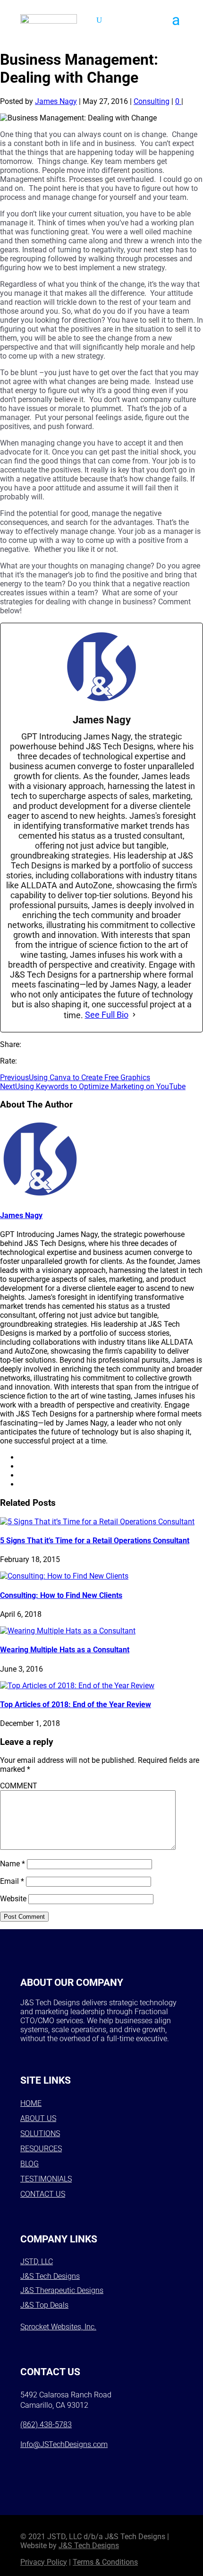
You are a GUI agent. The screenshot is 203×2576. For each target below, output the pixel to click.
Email (12, 1881)
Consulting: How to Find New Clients (61, 1595)
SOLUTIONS (40, 2134)
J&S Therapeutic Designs (62, 2290)
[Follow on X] (80, 2465)
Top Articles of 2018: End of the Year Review (76, 1704)
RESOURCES (41, 2149)
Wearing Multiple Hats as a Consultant (65, 1650)
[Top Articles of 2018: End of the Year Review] (77, 1686)
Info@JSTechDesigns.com (64, 2444)
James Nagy (56, 101)
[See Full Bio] (134, 1015)
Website (13, 1899)
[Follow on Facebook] (31, 2465)
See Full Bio (107, 1015)
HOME (31, 2103)
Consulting (152, 101)
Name (13, 1864)
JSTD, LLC (37, 2262)
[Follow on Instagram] (55, 2465)
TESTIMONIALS (46, 2179)
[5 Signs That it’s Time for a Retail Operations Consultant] (97, 1522)
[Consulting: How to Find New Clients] (64, 1576)
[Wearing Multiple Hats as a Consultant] (68, 1631)
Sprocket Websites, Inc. (58, 2327)
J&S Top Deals (44, 2305)
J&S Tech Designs (50, 2276)
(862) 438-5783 (46, 2425)
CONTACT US (43, 2194)
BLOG (30, 2164)
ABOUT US (38, 2118)
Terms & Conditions (105, 2562)
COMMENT (19, 1786)
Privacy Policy (44, 2562)
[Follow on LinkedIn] (104, 2465)
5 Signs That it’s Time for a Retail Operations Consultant (95, 1541)
